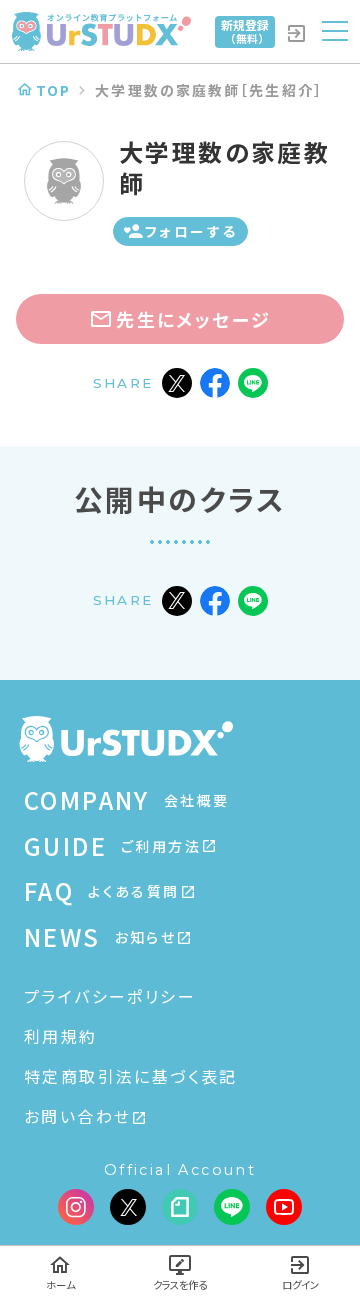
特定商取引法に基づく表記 (131, 1076)
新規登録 (245, 31)
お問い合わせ (77, 1116)
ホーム (60, 1284)
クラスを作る (180, 1284)
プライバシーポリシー (110, 996)
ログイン (300, 1284)
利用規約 (61, 1036)
